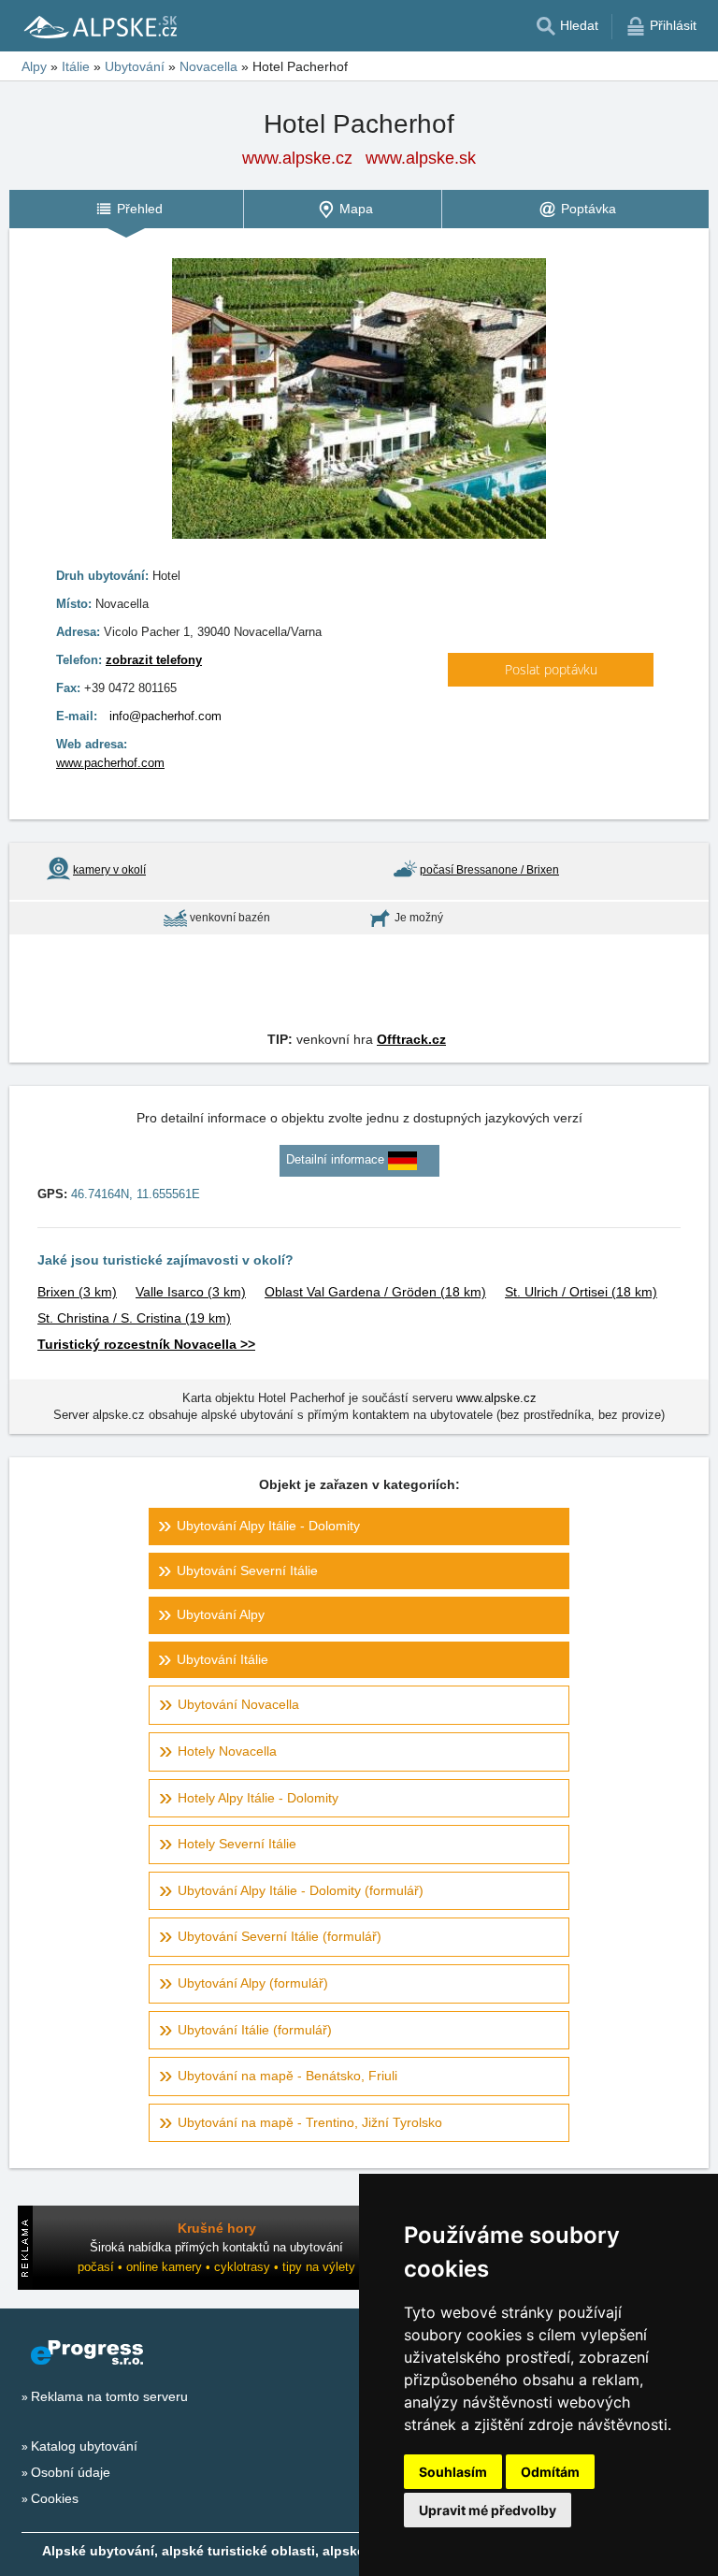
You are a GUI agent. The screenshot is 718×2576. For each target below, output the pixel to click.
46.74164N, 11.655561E (136, 1194)
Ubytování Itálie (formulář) (255, 2030)
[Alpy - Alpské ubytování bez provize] (99, 26)
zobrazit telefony (154, 660)
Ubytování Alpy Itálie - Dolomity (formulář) (301, 1890)
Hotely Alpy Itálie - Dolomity (258, 1798)
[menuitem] (126, 209)
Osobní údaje (71, 2472)
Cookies (55, 2498)
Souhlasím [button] (453, 2472)
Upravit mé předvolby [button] (488, 2510)
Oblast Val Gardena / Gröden (375, 1292)
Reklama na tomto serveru (109, 2396)
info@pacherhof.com (165, 716)
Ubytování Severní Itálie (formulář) (280, 1936)
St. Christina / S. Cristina (134, 1318)
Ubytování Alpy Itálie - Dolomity (268, 1526)
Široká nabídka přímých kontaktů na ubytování (216, 2247)
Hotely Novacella (227, 1751)
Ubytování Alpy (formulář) (253, 1983)
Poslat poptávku (551, 669)
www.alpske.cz (297, 158)
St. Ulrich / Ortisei (581, 1292)
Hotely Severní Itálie (237, 1844)
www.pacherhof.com (110, 763)
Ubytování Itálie (223, 1659)
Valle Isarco (191, 1292)
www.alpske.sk (421, 158)
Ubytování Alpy (221, 1614)
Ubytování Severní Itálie (247, 1570)
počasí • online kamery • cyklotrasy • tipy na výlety (216, 2267)
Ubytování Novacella (238, 1704)
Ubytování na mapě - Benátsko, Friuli (287, 2076)
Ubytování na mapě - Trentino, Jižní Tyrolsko (310, 2122)
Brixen (77, 1292)
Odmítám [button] (550, 2472)
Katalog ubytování (84, 2446)
